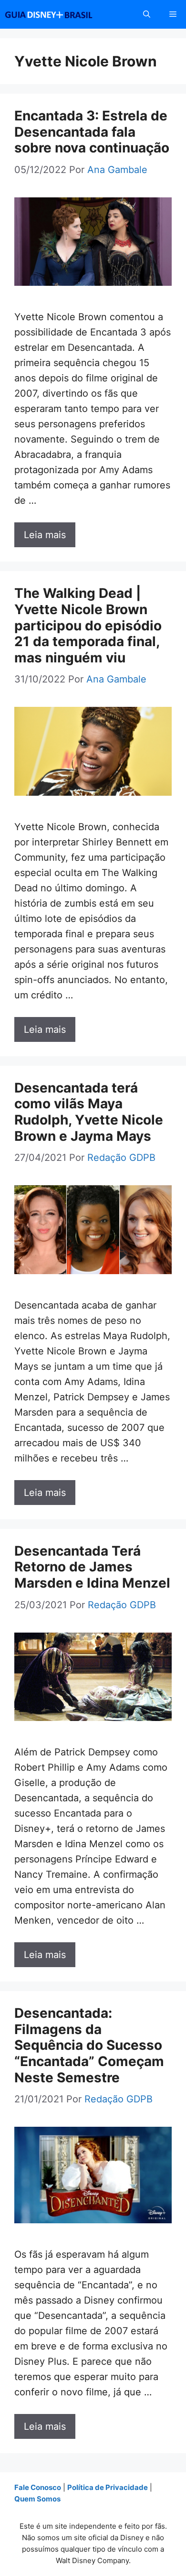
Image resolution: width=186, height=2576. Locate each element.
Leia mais (45, 535)
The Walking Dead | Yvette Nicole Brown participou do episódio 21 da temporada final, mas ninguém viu (88, 625)
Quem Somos (37, 2499)
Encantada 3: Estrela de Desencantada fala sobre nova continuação (92, 132)
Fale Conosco (38, 2487)
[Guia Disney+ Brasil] (61, 14)
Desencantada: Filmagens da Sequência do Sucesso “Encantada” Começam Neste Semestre (89, 2045)
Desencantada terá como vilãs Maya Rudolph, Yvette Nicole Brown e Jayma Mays (89, 1112)
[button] (147, 14)
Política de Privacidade (108, 2487)
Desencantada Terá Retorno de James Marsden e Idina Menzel (92, 1567)
